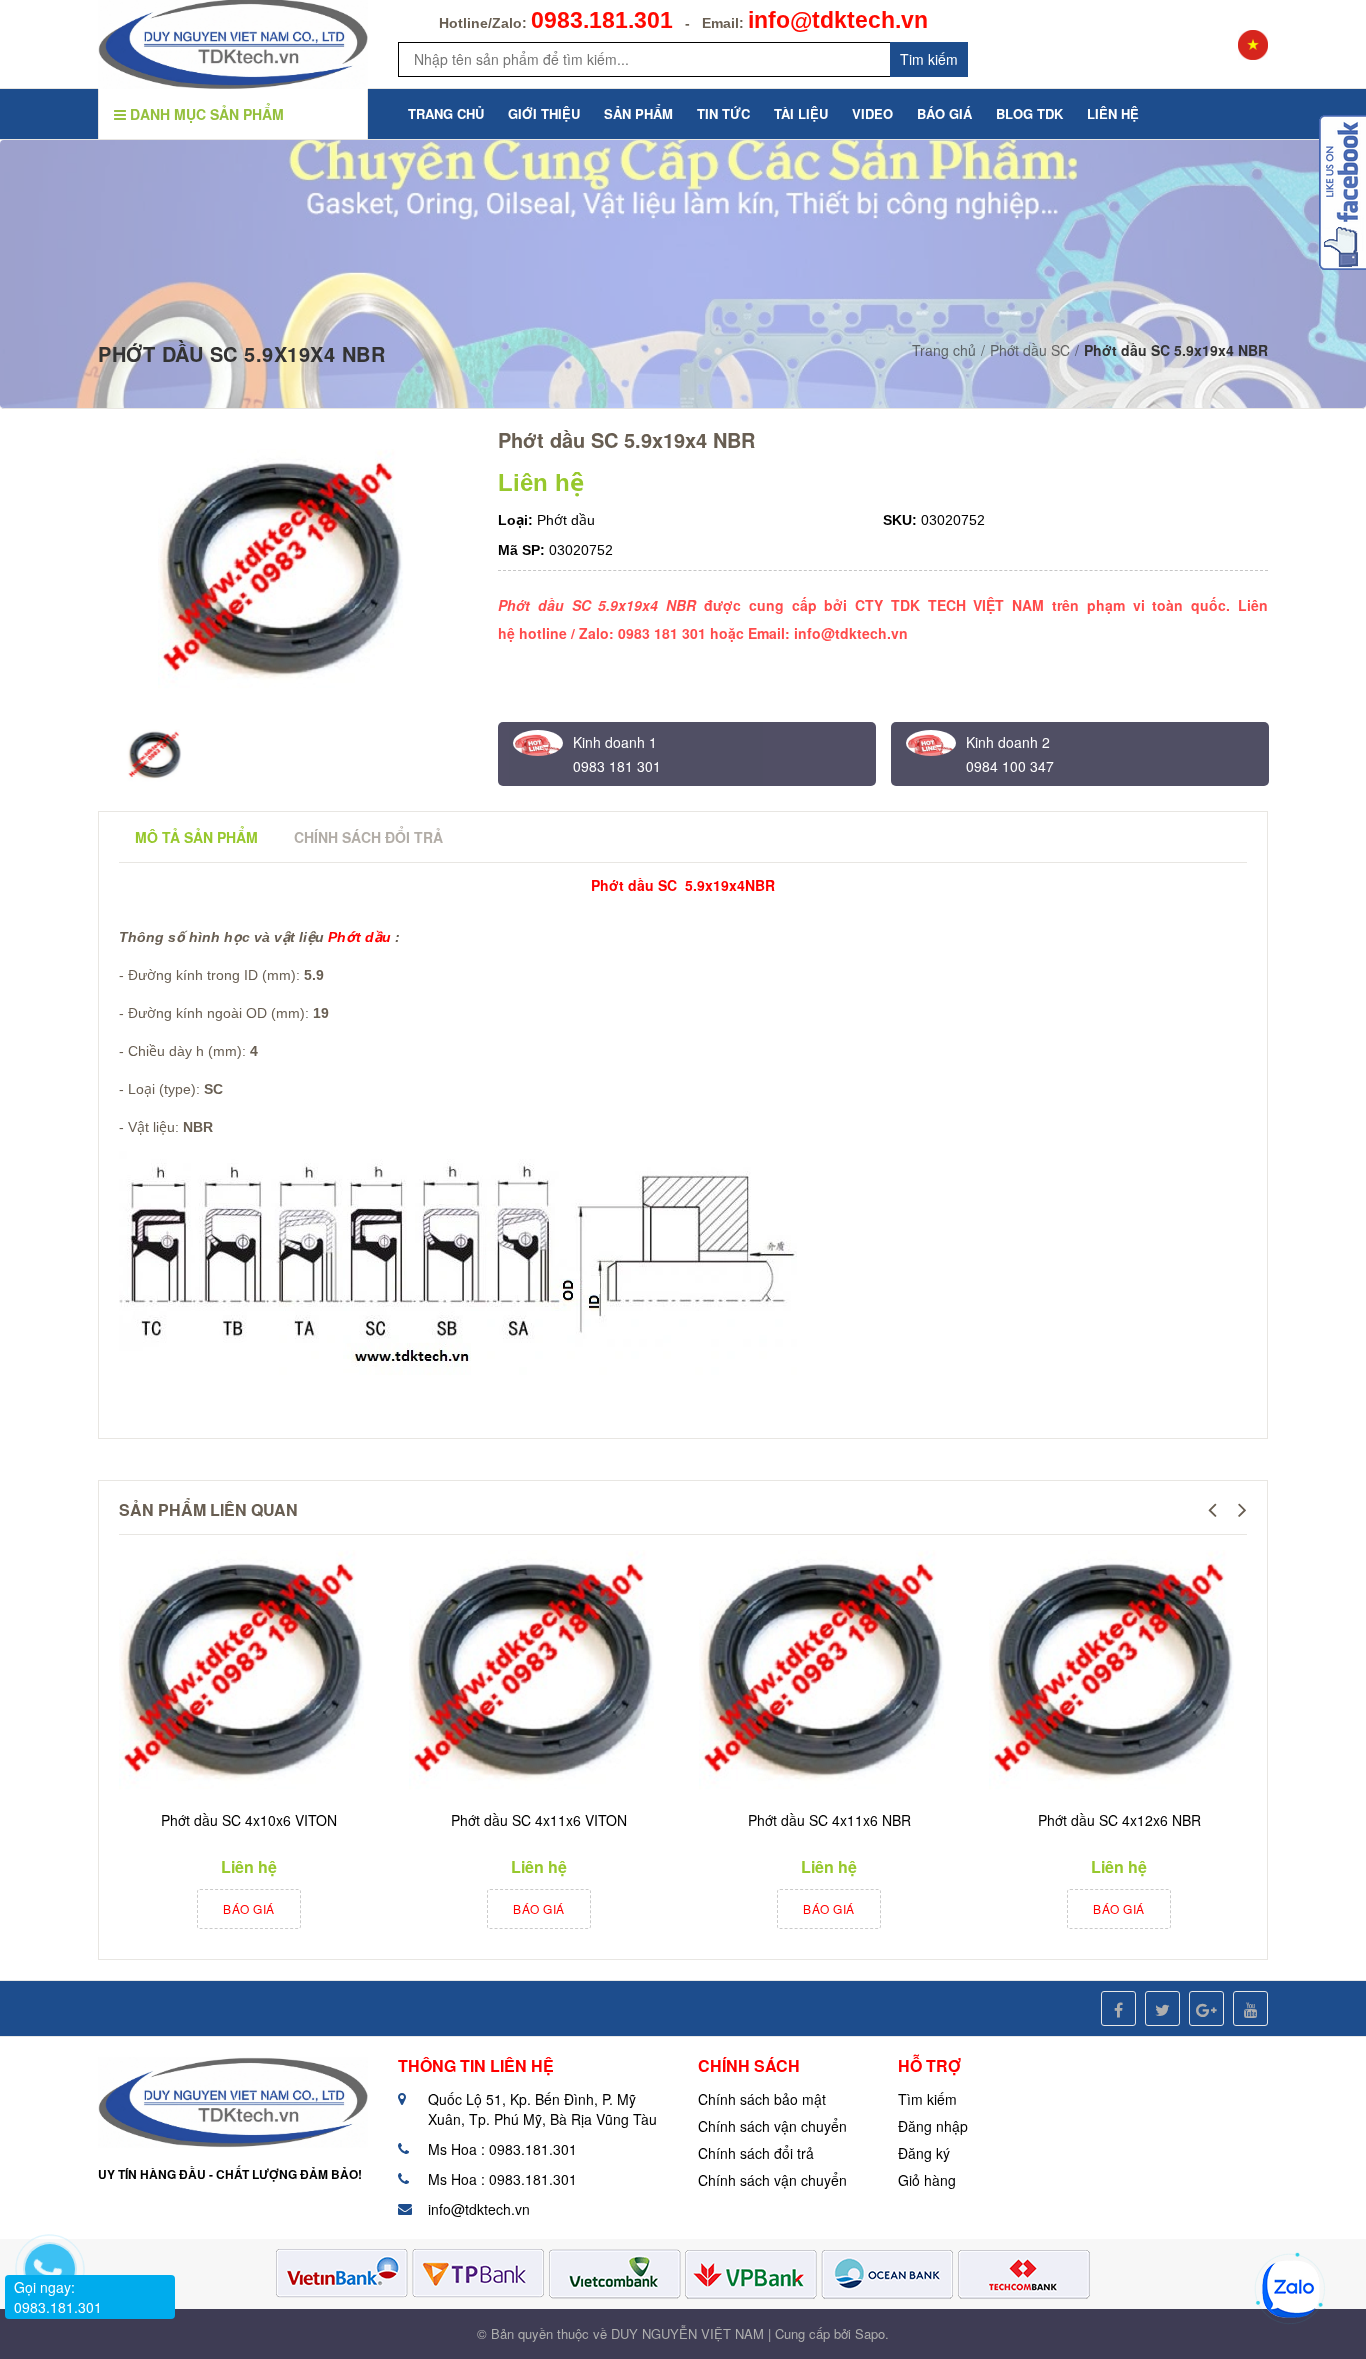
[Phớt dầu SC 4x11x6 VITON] (534, 1673)
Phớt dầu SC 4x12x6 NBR (1119, 1820)
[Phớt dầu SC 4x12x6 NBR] (1114, 1673)
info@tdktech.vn (838, 20)
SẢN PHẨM (638, 113)
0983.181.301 (602, 20)
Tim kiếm (929, 59)
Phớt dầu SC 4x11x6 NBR (829, 1820)
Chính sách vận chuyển (772, 2126)
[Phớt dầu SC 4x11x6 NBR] (824, 1673)
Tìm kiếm (927, 2099)
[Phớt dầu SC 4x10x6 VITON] (244, 1673)
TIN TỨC (723, 113)
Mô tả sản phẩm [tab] (196, 837)
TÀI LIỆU (801, 113)
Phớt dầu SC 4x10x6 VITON (249, 1820)
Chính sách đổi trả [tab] (368, 837)
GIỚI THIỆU (544, 113)
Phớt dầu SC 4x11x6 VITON (539, 1820)
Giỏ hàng (927, 2180)
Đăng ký (924, 2153)
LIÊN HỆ (1113, 113)
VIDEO (872, 113)
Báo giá (249, 1908)
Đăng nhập (933, 2126)
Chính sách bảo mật (762, 2099)
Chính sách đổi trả (756, 2153)
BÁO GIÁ (944, 113)
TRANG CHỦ (446, 113)
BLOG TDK (1029, 113)
